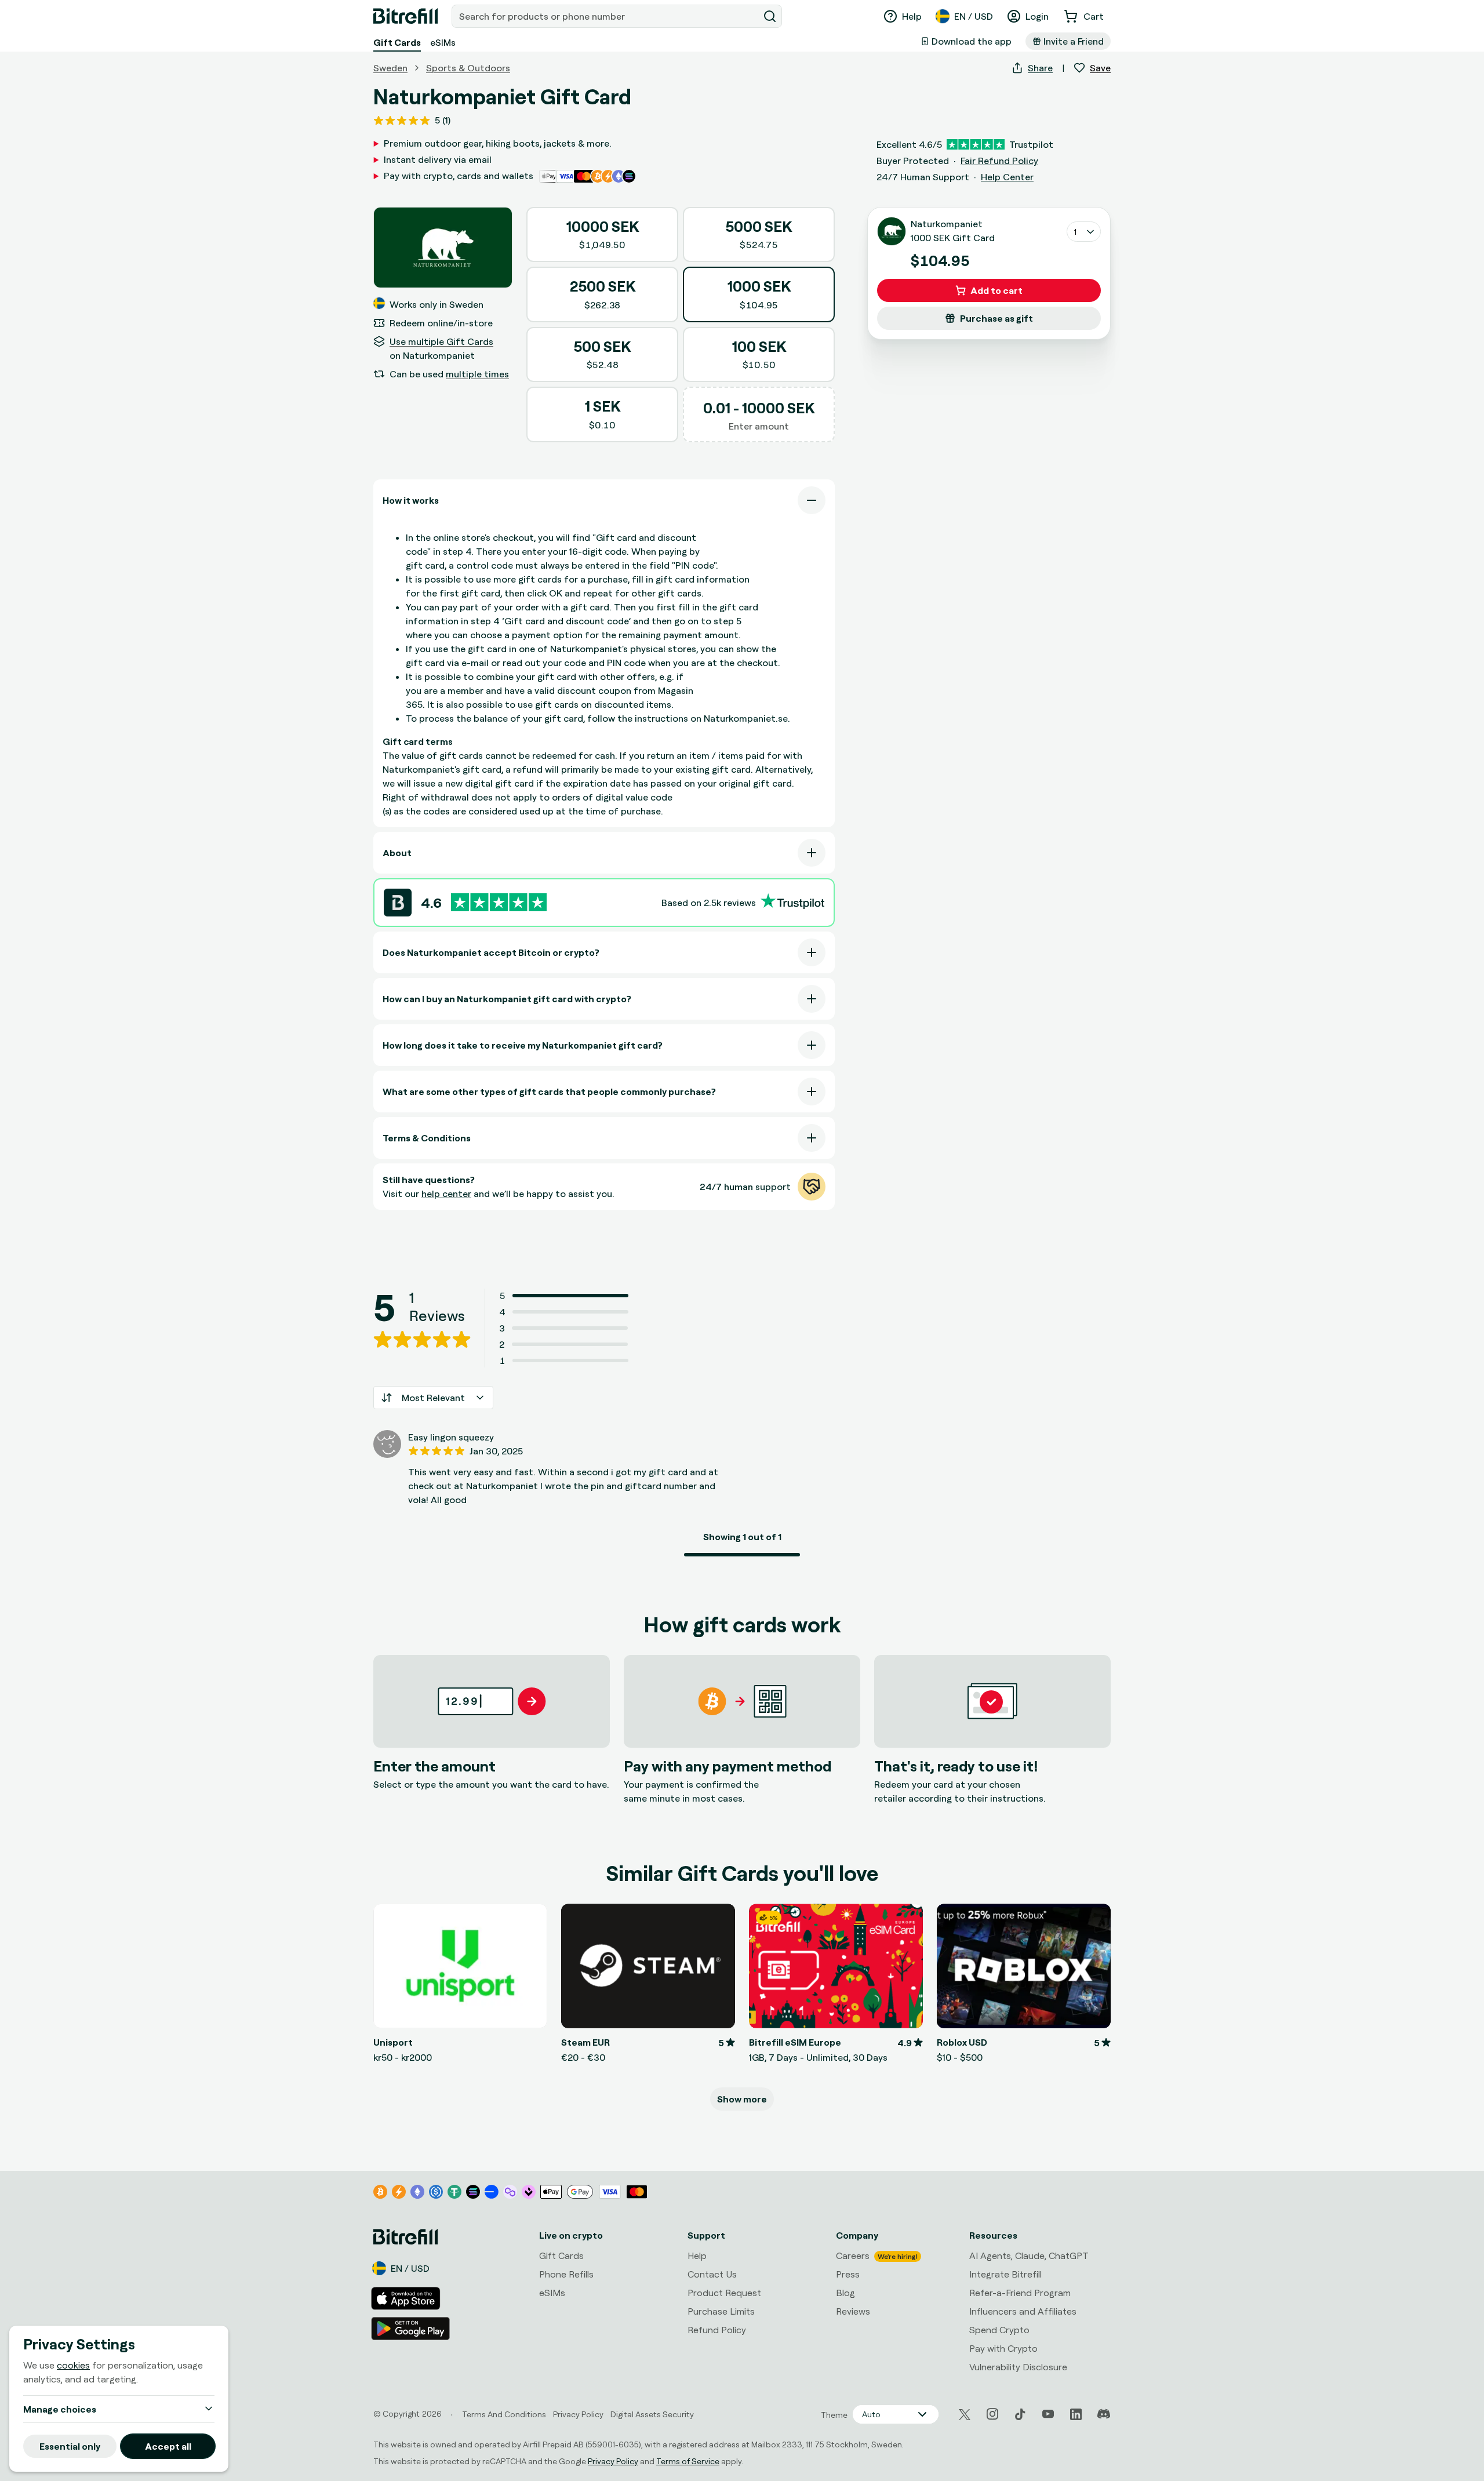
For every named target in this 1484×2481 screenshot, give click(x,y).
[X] (965, 2415)
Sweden (390, 68)
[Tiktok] (1020, 2414)
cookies (73, 2365)
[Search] (770, 16)
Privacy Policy (613, 2461)
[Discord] (1104, 2414)
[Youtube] (1048, 2414)
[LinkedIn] (1076, 2414)
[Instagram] (992, 2414)
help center (446, 1194)
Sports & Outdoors (468, 68)
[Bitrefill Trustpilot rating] (499, 902)
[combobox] (606, 16)
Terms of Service (688, 2461)
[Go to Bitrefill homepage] (405, 16)
